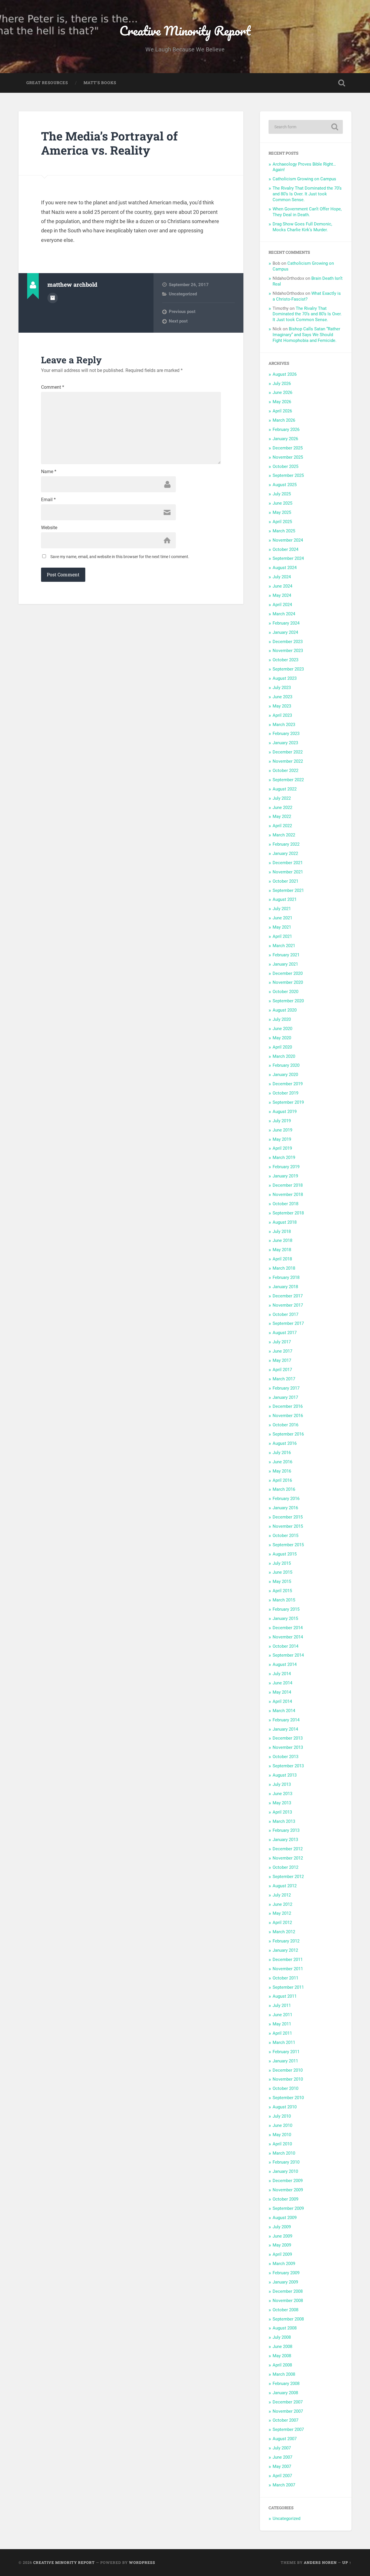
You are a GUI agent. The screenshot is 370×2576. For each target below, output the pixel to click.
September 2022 (288, 780)
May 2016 (282, 1471)
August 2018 (285, 1222)
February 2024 (286, 623)
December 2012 (288, 1849)
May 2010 (282, 2135)
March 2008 (284, 2374)
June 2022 (282, 808)
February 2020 (286, 1065)
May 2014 (282, 1692)
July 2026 (282, 384)
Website (49, 528)
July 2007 (282, 2448)
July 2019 (282, 1121)
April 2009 (282, 2254)
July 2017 (282, 1342)
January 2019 (285, 1176)
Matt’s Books (100, 83)
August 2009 (285, 2218)
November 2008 (288, 2301)
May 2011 (282, 2024)
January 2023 (285, 743)
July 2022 (282, 798)
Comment (53, 387)
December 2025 (288, 448)
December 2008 (288, 2291)
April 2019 (282, 1148)
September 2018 (288, 1213)
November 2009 (288, 2190)
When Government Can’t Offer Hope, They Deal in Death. (307, 212)
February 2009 (286, 2273)
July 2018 (282, 1231)
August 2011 (285, 1996)
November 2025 (288, 457)
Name (49, 472)
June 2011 (282, 2015)
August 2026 (285, 374)
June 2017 (282, 1351)
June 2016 (282, 1462)
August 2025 (285, 485)
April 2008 (282, 2365)
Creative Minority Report (185, 30)
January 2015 (285, 1618)
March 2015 (284, 1600)
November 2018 (288, 1195)
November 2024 (288, 540)
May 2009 (282, 2245)
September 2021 (288, 890)
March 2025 (284, 531)
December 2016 (288, 1406)
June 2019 (282, 1130)
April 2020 (282, 1047)
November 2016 (288, 1416)
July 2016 (282, 1453)
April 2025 (282, 522)
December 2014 (288, 1628)
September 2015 (288, 1545)
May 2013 (282, 1803)
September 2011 (288, 1987)
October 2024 (285, 549)
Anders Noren (320, 2562)
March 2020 (284, 1056)
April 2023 (282, 715)
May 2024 (282, 595)
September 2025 (288, 475)
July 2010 (282, 2116)
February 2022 (286, 844)
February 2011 (286, 2052)
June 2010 (282, 2125)
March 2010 (284, 2153)
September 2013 (288, 1766)
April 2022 (282, 826)
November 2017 (288, 1305)
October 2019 (285, 1093)
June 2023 (282, 697)
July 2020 (282, 1019)
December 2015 (288, 1517)
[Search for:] (306, 127)
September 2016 (288, 1434)
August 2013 (285, 1775)
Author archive (53, 298)
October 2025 (285, 466)
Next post (178, 321)
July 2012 (282, 1895)
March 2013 (284, 1821)
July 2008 (282, 2337)
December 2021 (288, 863)
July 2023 (282, 688)
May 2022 (282, 816)
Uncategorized (183, 294)
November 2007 (288, 2411)
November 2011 (288, 1969)
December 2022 (288, 752)
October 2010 (285, 2088)
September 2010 (288, 2098)
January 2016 (285, 1508)
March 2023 (284, 725)
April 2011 (282, 2033)
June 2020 (282, 1029)
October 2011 (285, 1978)
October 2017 (285, 1314)
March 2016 (284, 1489)
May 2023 (282, 706)
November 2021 (288, 872)
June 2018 (282, 1240)
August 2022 (285, 789)
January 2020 (285, 1075)
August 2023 (285, 678)
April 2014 (282, 1701)
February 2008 (286, 2384)
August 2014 (285, 1664)
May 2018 (282, 1250)
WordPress (142, 2562)
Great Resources (47, 83)
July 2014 (282, 1674)
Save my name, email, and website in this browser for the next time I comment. (120, 557)
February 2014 (286, 1720)
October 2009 (285, 2199)
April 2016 (282, 1480)
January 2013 (285, 1840)
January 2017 (285, 1397)
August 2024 (285, 568)
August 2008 (285, 2328)
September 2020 (288, 1001)
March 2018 (284, 1268)
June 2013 (282, 1794)
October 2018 (285, 1204)
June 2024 (282, 586)
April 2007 (282, 2476)
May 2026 (282, 402)
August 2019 (285, 1112)
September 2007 (288, 2429)
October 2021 (285, 881)
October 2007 (285, 2420)
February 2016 (286, 1499)
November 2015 (288, 1526)
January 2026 (285, 439)
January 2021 (285, 964)
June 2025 (282, 503)
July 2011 (282, 2005)
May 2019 (282, 1139)
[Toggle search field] (342, 83)
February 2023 (286, 734)
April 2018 (282, 1259)
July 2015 (282, 1563)
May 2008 (282, 2356)
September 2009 (288, 2208)
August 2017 (285, 1333)
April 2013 (282, 1812)
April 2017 (282, 1370)
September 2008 (288, 2319)
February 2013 (286, 1830)
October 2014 (285, 1646)
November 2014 (288, 1637)
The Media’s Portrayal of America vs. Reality (109, 143)
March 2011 (284, 2042)
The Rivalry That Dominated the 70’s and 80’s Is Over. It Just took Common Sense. (307, 194)
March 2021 (284, 946)
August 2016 (285, 1443)
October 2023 (285, 660)
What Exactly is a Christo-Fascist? (307, 296)
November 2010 (288, 2079)
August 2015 (285, 1554)
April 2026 (282, 411)
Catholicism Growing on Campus (304, 179)
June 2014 (282, 1683)
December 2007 (288, 2402)
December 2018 (288, 1185)
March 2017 (284, 1379)
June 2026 (282, 392)
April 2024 (282, 605)
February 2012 (286, 1941)
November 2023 (288, 651)
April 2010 (282, 2144)
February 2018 (286, 1277)
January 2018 (285, 1287)
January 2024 (285, 632)
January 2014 (285, 1729)
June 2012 (282, 1904)
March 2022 (284, 835)
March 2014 (284, 1711)
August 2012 (285, 1886)
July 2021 (282, 909)
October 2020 (285, 992)
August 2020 (285, 1010)
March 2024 (284, 614)
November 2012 (288, 1858)
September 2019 (288, 1102)
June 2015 (282, 1572)
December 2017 (288, 1296)
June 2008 (282, 2347)
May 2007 (282, 2466)
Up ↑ (347, 2562)
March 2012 (284, 1932)
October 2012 (285, 1867)
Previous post (182, 312)
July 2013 (282, 1784)
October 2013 (285, 1757)
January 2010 (285, 2171)
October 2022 (285, 771)
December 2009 (288, 2181)
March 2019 (284, 1158)
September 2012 (288, 1877)
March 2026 (284, 420)
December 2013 (288, 1738)
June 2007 (282, 2457)
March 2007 (284, 2485)
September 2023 (288, 669)
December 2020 (288, 973)
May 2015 (282, 1581)
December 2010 (288, 2070)
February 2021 (286, 955)
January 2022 (285, 853)
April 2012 (282, 1923)
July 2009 (282, 2227)
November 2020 (288, 982)
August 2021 (285, 899)
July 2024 (282, 577)
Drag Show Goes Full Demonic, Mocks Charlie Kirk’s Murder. (302, 227)
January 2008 (285, 2393)
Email (48, 500)
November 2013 (288, 1747)
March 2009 (284, 2264)
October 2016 (285, 1425)
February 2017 (286, 1388)
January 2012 (285, 1950)
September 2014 (288, 1655)
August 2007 (285, 2439)
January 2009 (285, 2282)
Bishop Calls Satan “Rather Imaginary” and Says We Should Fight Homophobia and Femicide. (306, 335)
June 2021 (282, 918)
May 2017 (282, 1360)
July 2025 (282, 494)
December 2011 (288, 1960)
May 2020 (282, 1038)
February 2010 (286, 2162)
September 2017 (288, 1323)
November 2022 (288, 761)
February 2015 (286, 1609)
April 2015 (282, 1591)
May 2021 (282, 927)
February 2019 (286, 1167)
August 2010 (285, 2107)
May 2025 (282, 512)
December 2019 (288, 1084)
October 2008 (285, 2310)
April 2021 (282, 936)
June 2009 (282, 2236)
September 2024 (288, 558)
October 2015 (285, 1536)
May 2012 (282, 1913)
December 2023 (288, 642)
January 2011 (285, 2061)
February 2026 (286, 429)
